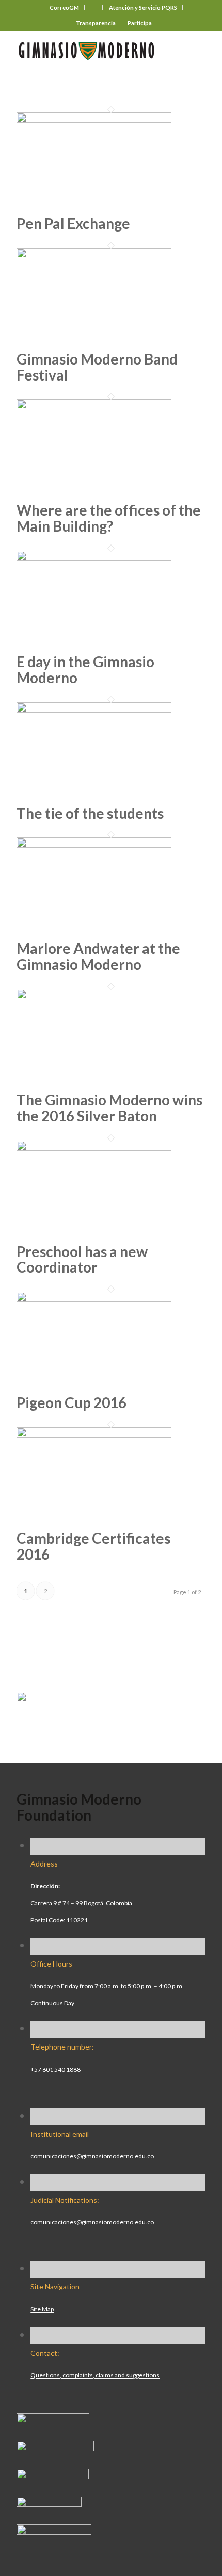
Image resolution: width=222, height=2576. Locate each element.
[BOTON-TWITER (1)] (49, 2503)
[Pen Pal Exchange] (94, 119)
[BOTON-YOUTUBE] (53, 2475)
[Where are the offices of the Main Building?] (94, 405)
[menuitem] (65, 8)
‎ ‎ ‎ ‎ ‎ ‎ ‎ (94, 7)
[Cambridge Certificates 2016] (94, 1433)
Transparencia (96, 23)
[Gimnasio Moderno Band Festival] (94, 254)
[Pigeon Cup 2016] (94, 1298)
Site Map (42, 2309)
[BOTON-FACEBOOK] (53, 2419)
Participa (140, 23)
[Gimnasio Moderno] (92, 51)
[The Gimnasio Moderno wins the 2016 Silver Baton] (94, 995)
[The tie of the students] (94, 708)
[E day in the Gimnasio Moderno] (94, 557)
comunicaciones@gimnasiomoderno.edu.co (92, 2156)
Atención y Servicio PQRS (143, 7)
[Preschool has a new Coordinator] (94, 1147)
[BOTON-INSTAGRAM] (55, 2447)
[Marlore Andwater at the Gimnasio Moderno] (94, 844)
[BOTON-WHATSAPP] (54, 2531)
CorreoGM (64, 7)
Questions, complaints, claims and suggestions (95, 2375)
